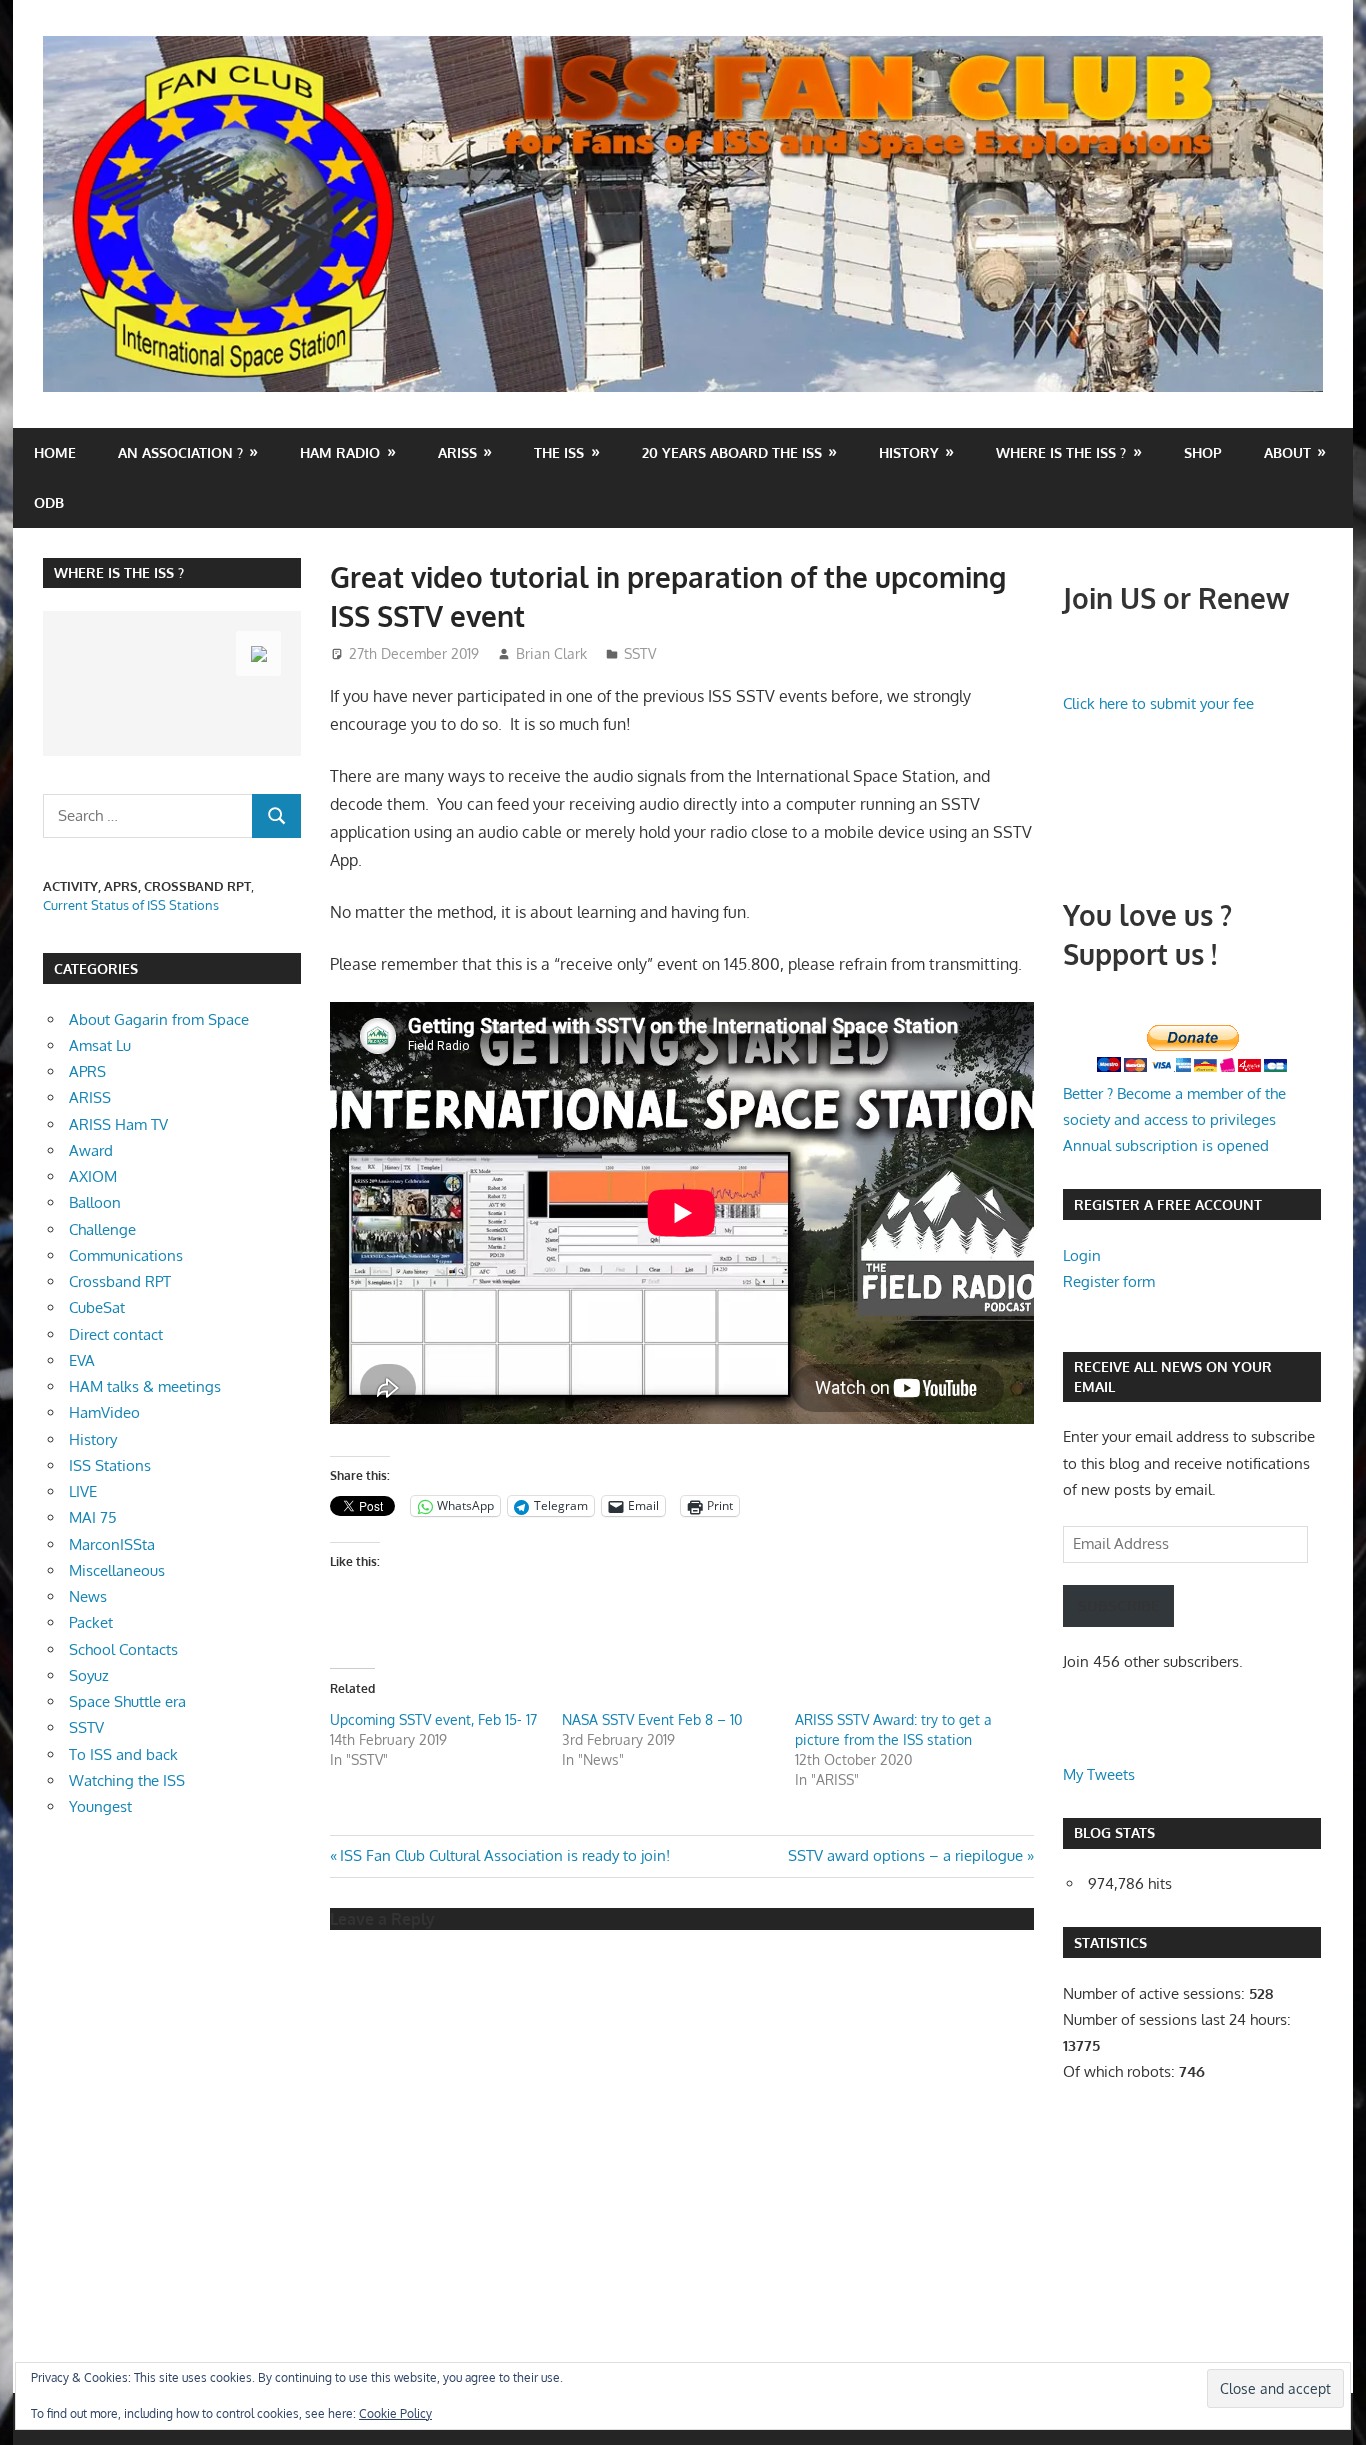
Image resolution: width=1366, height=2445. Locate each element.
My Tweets (1099, 1774)
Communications (126, 1255)
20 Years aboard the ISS (732, 452)
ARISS (90, 1097)
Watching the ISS (127, 1780)
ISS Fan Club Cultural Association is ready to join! (504, 1855)
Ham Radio (340, 452)
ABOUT (1287, 452)
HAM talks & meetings (145, 1386)
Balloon (95, 1202)
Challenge (102, 1229)
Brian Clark (551, 653)
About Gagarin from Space (159, 1019)
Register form (1109, 1281)
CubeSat (97, 1307)
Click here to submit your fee (1158, 703)
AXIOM (93, 1176)
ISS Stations (110, 1465)
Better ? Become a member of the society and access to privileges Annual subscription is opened (1174, 1120)
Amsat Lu (100, 1045)
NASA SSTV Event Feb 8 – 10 (652, 1719)
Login (1082, 1255)
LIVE (83, 1491)
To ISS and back (123, 1754)
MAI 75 (93, 1517)
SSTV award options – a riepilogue (905, 1855)
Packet (91, 1622)
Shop (1203, 452)
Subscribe (1118, 1605)
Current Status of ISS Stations (131, 905)
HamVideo (104, 1412)
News (88, 1596)
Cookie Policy (395, 2413)
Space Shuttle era (127, 1701)
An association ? (180, 452)
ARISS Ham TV (118, 1124)
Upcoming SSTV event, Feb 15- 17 (433, 1719)
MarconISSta (112, 1544)
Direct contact (116, 1334)
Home (55, 452)
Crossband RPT (120, 1281)
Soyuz (89, 1675)
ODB (49, 502)
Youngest (100, 1806)
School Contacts (123, 1649)
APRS (87, 1071)
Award (91, 1150)
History (909, 452)
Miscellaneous (117, 1570)
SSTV (640, 653)
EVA (82, 1360)
